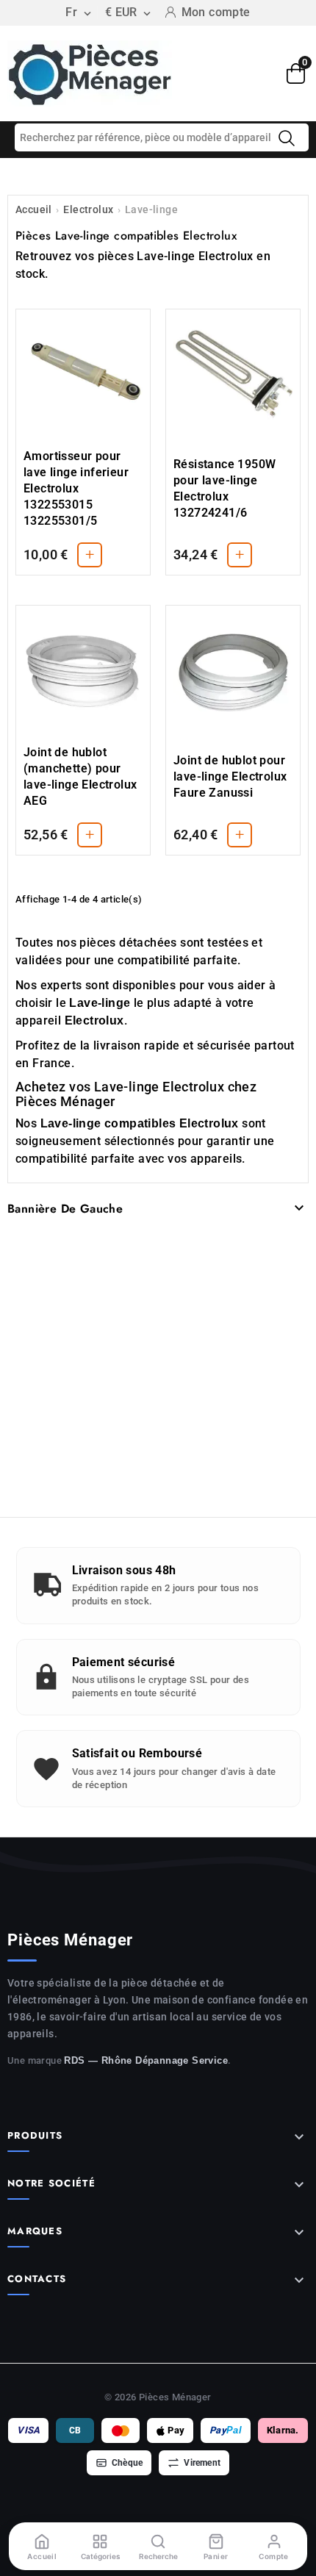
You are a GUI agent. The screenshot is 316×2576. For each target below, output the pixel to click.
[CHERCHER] (287, 138)
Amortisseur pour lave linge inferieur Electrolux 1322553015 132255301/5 (76, 488)
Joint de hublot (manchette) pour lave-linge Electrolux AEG (80, 776)
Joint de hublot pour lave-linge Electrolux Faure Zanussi (230, 776)
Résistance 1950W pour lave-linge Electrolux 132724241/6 (225, 488)
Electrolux (88, 209)
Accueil (34, 209)
